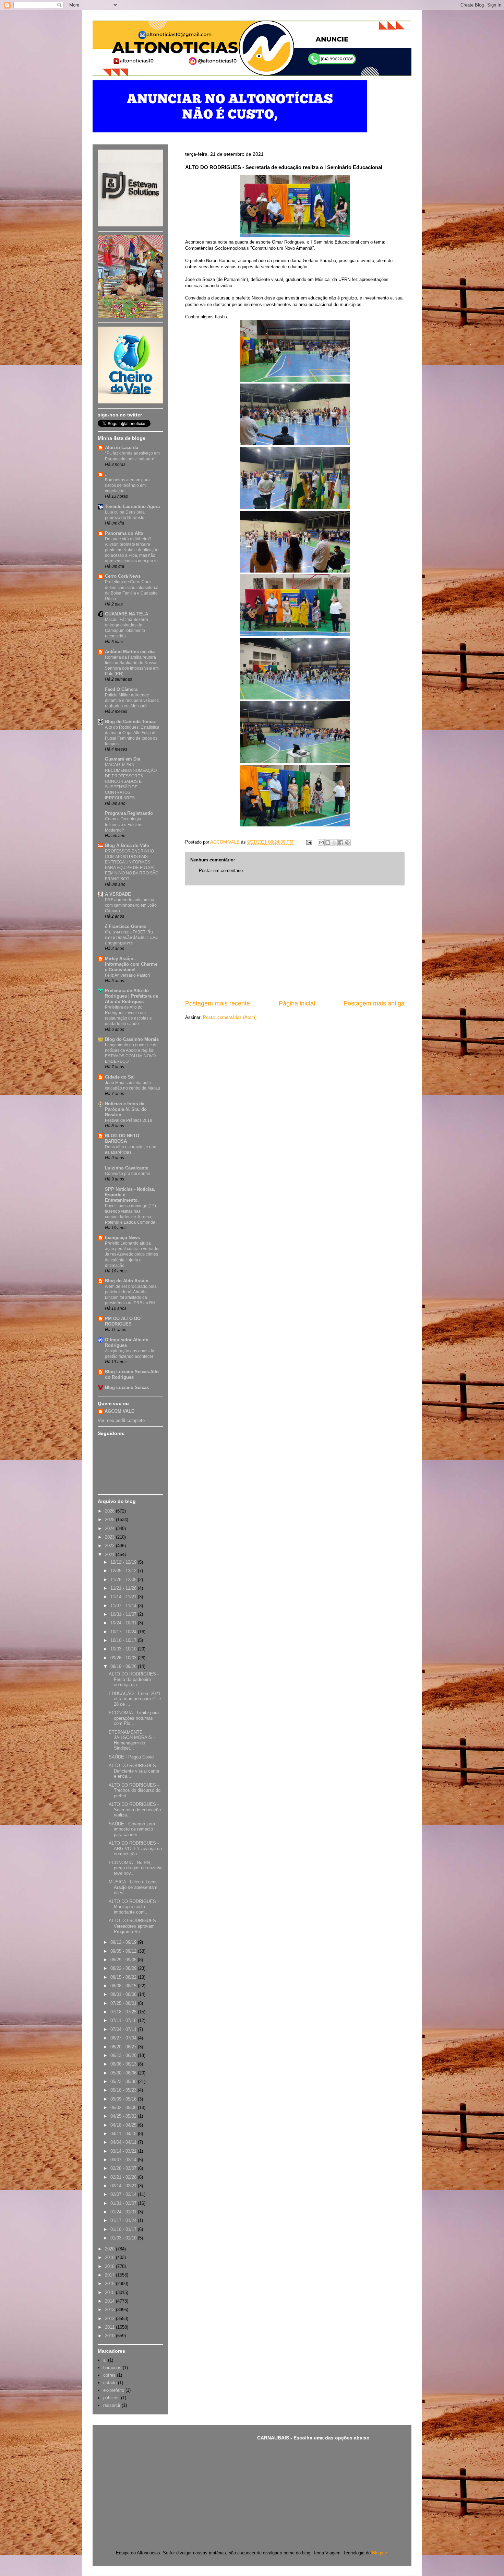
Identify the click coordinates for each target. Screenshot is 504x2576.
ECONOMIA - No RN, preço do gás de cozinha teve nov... (136, 1868)
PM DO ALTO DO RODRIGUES (123, 1321)
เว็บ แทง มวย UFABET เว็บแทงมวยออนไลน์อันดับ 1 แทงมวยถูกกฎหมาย (131, 938)
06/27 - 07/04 (124, 2038)
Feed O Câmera (121, 689)
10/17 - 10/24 (124, 1632)
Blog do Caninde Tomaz (130, 722)
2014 (110, 2301)
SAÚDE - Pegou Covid (131, 1757)
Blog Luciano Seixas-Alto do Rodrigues (132, 1374)
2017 (110, 2275)
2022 (110, 1546)
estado (110, 2383)
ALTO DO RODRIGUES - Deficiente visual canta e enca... (134, 1771)
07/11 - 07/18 (124, 2020)
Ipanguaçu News (122, 1238)
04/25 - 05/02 (124, 2116)
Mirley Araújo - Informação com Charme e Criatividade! (131, 964)
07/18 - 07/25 (124, 2012)
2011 (110, 2327)
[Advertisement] (295, 942)
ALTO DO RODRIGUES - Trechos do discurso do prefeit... (135, 1790)
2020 (110, 2249)
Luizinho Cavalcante (127, 1168)
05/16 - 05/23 (124, 2090)
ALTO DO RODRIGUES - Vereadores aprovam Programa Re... (134, 1926)
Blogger (379, 2553)
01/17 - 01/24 (124, 2220)
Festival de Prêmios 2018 (129, 1120)
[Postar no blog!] (328, 843)
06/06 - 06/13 (124, 2064)
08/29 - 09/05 (124, 1960)
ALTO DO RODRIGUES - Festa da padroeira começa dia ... (134, 1679)
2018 (110, 2266)
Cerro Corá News (123, 576)
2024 (110, 1528)
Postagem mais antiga (374, 1003)
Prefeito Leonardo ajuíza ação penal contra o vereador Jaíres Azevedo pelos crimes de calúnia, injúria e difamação (132, 1254)
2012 (110, 2319)
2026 (110, 1511)
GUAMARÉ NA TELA (127, 614)
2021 (110, 1555)
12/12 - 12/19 (124, 1562)
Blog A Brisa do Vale (127, 845)
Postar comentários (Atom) (230, 1017)
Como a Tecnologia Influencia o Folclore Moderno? (124, 824)
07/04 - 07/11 (124, 2029)
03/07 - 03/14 (124, 2160)
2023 (110, 1537)
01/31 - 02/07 (124, 2203)
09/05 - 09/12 (124, 1951)
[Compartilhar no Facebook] (341, 843)
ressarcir (112, 2405)
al (105, 2360)
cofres (109, 2375)
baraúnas (112, 2368)
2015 (110, 2292)
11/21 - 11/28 (124, 1588)
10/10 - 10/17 (124, 1640)
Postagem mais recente (218, 1003)
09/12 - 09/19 (124, 1942)
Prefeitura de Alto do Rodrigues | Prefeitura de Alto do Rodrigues (131, 996)
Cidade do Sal (120, 1077)
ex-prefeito (114, 2390)
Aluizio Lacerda (122, 448)
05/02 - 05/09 (124, 2108)
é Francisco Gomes (125, 926)
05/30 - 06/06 (124, 2073)
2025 (110, 1520)
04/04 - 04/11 (124, 2142)
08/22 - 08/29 (124, 1968)
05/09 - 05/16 (124, 2099)
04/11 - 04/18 (124, 2134)
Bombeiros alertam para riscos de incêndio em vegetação (127, 485)
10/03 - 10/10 (124, 1649)
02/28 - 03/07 (124, 2168)
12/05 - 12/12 (124, 1571)
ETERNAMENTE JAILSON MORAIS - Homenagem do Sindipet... (132, 1740)
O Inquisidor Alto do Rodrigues (127, 1343)
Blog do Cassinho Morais (132, 1039)
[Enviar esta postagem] (309, 842)
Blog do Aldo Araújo (127, 1281)
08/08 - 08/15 (124, 1986)
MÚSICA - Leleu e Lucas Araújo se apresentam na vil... (133, 1887)
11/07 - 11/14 (124, 1606)
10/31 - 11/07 (124, 1614)
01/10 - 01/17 (124, 2229)
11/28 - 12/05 (124, 1580)
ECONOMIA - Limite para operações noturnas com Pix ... (134, 1718)
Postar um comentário (221, 871)
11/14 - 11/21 (124, 1597)
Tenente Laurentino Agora (132, 507)
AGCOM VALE (119, 1411)
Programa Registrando (129, 813)
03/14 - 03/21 (124, 2151)
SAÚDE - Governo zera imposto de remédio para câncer (132, 1829)
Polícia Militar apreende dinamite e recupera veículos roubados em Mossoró (132, 701)
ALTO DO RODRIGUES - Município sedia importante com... (134, 1907)
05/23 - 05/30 (124, 2081)
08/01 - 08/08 (124, 1994)
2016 (110, 2284)
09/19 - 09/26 (124, 1666)
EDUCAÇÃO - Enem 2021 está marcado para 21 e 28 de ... (135, 1699)
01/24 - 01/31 (124, 2212)
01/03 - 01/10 (124, 2238)
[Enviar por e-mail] (321, 843)
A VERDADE (118, 894)
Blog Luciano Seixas (127, 1387)
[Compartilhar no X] (334, 843)
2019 (110, 2257)
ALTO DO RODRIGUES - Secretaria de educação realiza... (135, 1810)
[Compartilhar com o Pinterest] (347, 843)
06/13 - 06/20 (124, 2055)
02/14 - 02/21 (124, 2186)
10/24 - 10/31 (124, 1623)
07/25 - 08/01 (124, 2003)
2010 (110, 2336)
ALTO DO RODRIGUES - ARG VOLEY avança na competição (135, 1848)
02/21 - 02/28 (124, 2177)
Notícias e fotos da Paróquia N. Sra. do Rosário (126, 1109)
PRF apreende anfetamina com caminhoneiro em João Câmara (131, 905)
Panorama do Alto (124, 533)
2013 (110, 2310)
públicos (111, 2398)
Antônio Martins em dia (130, 652)
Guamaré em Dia (123, 759)
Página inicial (297, 1003)
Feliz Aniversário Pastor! (127, 975)
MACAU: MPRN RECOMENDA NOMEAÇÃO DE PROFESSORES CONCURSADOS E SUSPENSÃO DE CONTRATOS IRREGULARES (131, 781)
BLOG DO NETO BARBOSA (122, 1138)
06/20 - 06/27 (124, 2047)
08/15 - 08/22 (124, 1977)
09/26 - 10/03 (124, 1658)
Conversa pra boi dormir (128, 1174)
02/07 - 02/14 (124, 2194)
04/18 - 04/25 (124, 2125)
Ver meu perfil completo (121, 1420)
